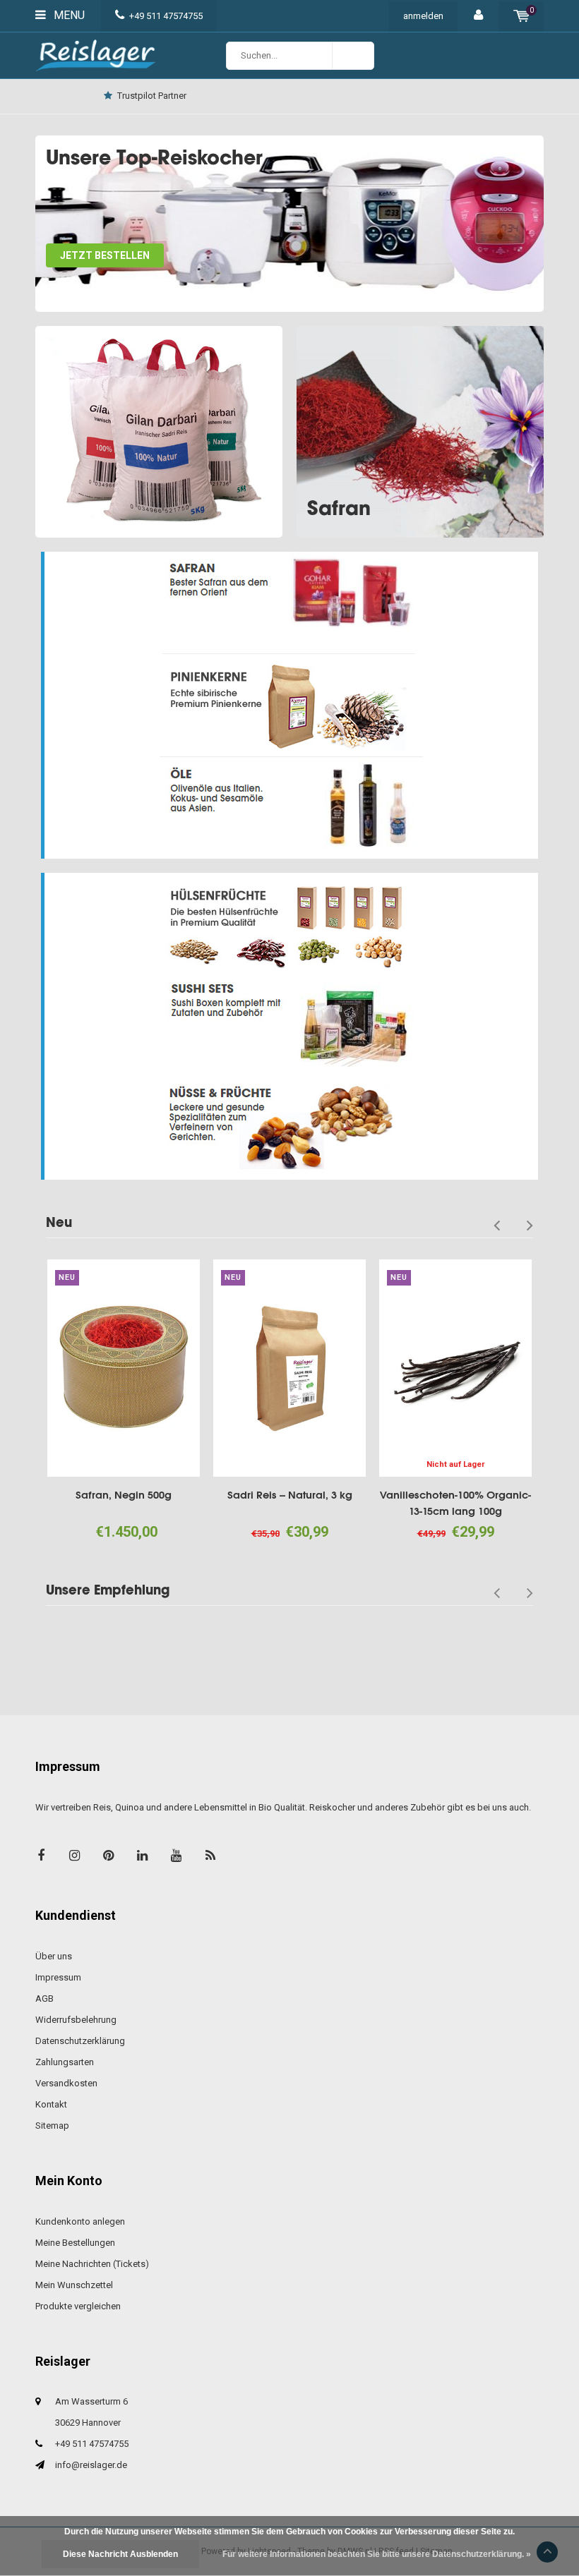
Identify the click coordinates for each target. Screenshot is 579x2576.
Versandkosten (66, 2083)
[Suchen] (353, 56)
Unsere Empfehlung (108, 1590)
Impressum (58, 1977)
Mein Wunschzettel (74, 2285)
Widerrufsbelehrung (76, 2020)
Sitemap (52, 2125)
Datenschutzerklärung (80, 2041)
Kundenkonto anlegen (80, 2221)
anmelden (423, 16)
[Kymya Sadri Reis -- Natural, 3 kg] (240, 1368)
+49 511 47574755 (166, 16)
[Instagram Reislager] (74, 1855)
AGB (44, 1998)
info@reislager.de (91, 2465)
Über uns (54, 1956)
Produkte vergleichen (78, 2306)
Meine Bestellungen (75, 2243)
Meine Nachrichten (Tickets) (92, 2264)
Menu (68, 15)
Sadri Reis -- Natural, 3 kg (240, 1495)
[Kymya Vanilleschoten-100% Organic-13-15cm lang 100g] (406, 1368)
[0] (521, 16)
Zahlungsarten (65, 2062)
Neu (59, 1222)
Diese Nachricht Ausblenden (120, 2554)
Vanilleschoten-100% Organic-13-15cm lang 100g (406, 1503)
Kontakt (440, 96)
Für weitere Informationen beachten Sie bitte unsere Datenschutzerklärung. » (377, 2554)
